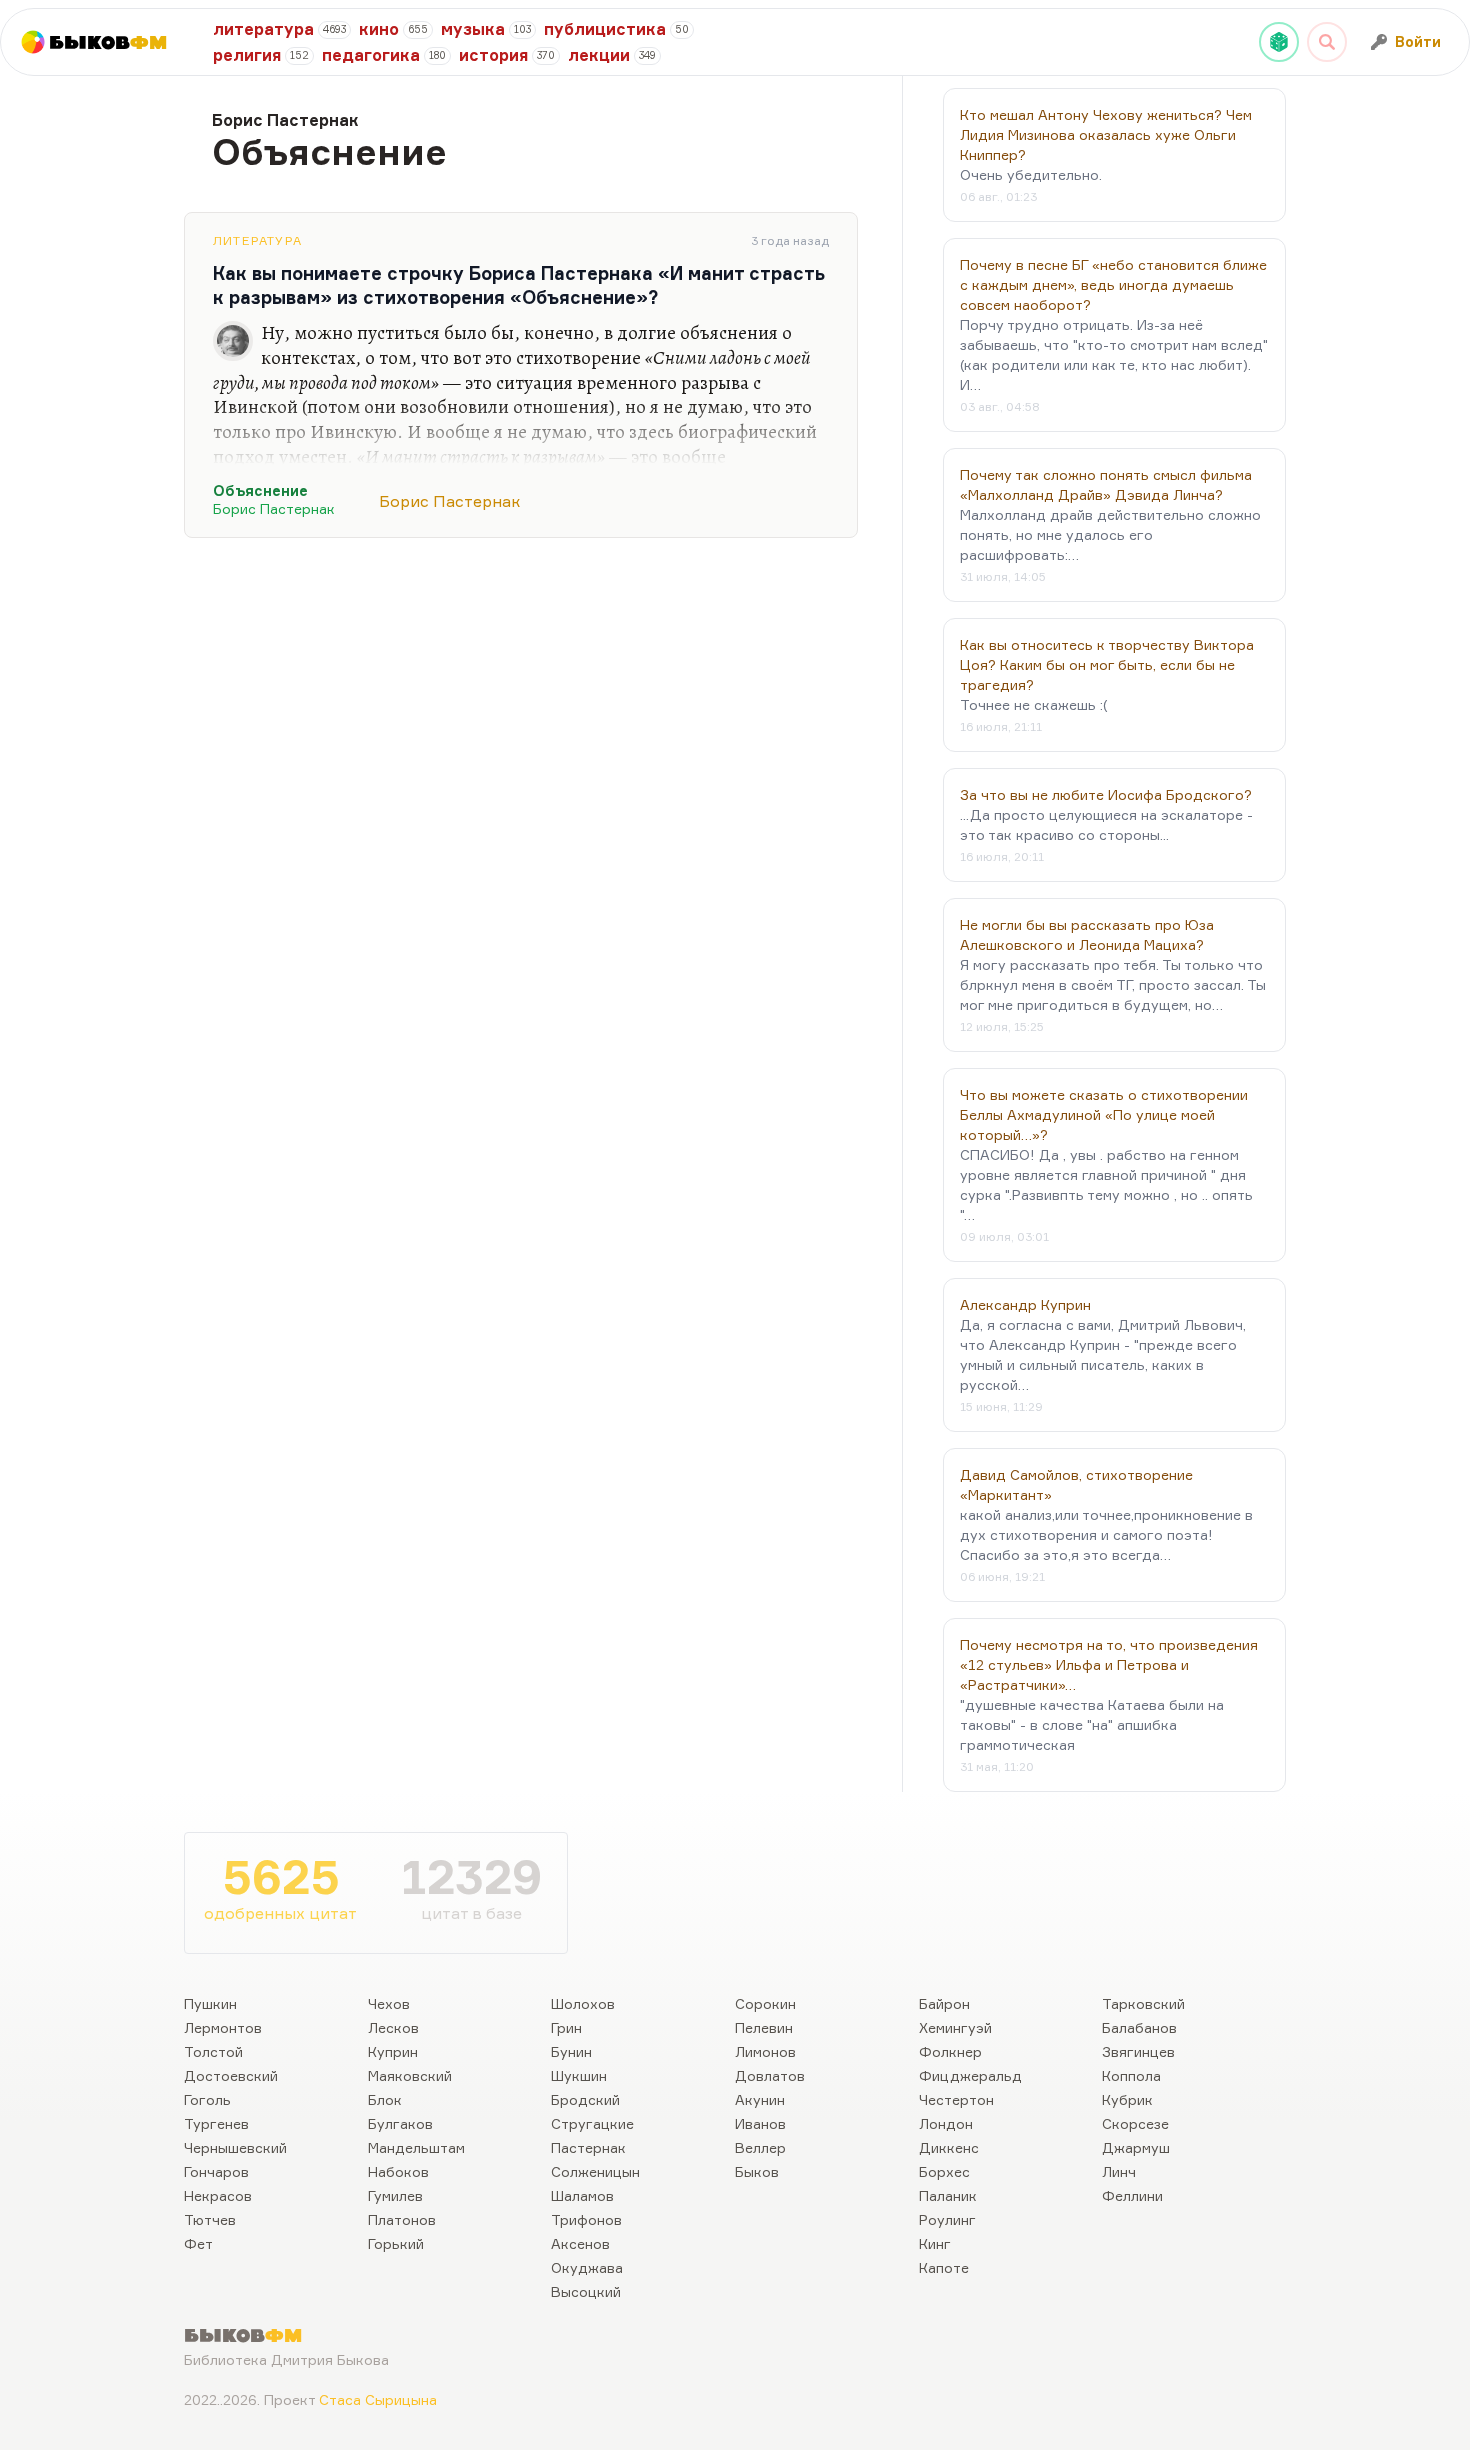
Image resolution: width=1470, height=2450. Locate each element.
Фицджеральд (970, 2075)
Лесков (393, 2027)
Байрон (944, 2003)
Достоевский (231, 2075)
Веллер (760, 2147)
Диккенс (949, 2147)
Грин (566, 2027)
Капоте (944, 2267)
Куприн (393, 2051)
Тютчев (210, 2219)
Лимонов (765, 2051)
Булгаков (400, 2123)
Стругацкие (592, 2123)
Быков (757, 2171)
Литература (257, 240)
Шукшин (579, 2075)
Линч (1119, 2171)
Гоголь (207, 2099)
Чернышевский (235, 2147)
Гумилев (395, 2195)
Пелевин (764, 2027)
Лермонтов (223, 2027)
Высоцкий (586, 2291)
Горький (396, 2243)
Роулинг (947, 2219)
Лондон (946, 2123)
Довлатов (770, 2075)
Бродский (585, 2099)
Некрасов (218, 2195)
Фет (198, 2243)
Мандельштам (416, 2147)
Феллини (1132, 2195)
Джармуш (1136, 2147)
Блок (385, 2099)
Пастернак (588, 2147)
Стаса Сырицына (378, 2399)
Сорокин (765, 2003)
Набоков (398, 2171)
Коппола (1131, 2075)
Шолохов (583, 2003)
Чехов (389, 2003)
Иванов (760, 2123)
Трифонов (586, 2219)
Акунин (760, 2099)
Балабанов (1139, 2027)
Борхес (944, 2171)
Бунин (571, 2051)
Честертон (956, 2099)
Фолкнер (950, 2051)
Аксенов (580, 2243)
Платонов (402, 2219)
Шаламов (582, 2195)
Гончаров (216, 2171)
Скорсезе (1135, 2123)
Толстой (213, 2051)
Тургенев (216, 2123)
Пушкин (210, 2003)
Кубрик (1127, 2099)
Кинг (935, 2243)
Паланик (948, 2195)
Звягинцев (1138, 2051)
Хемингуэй (955, 2027)
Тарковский (1143, 2003)
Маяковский (410, 2075)
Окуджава (587, 2267)
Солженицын (595, 2171)
